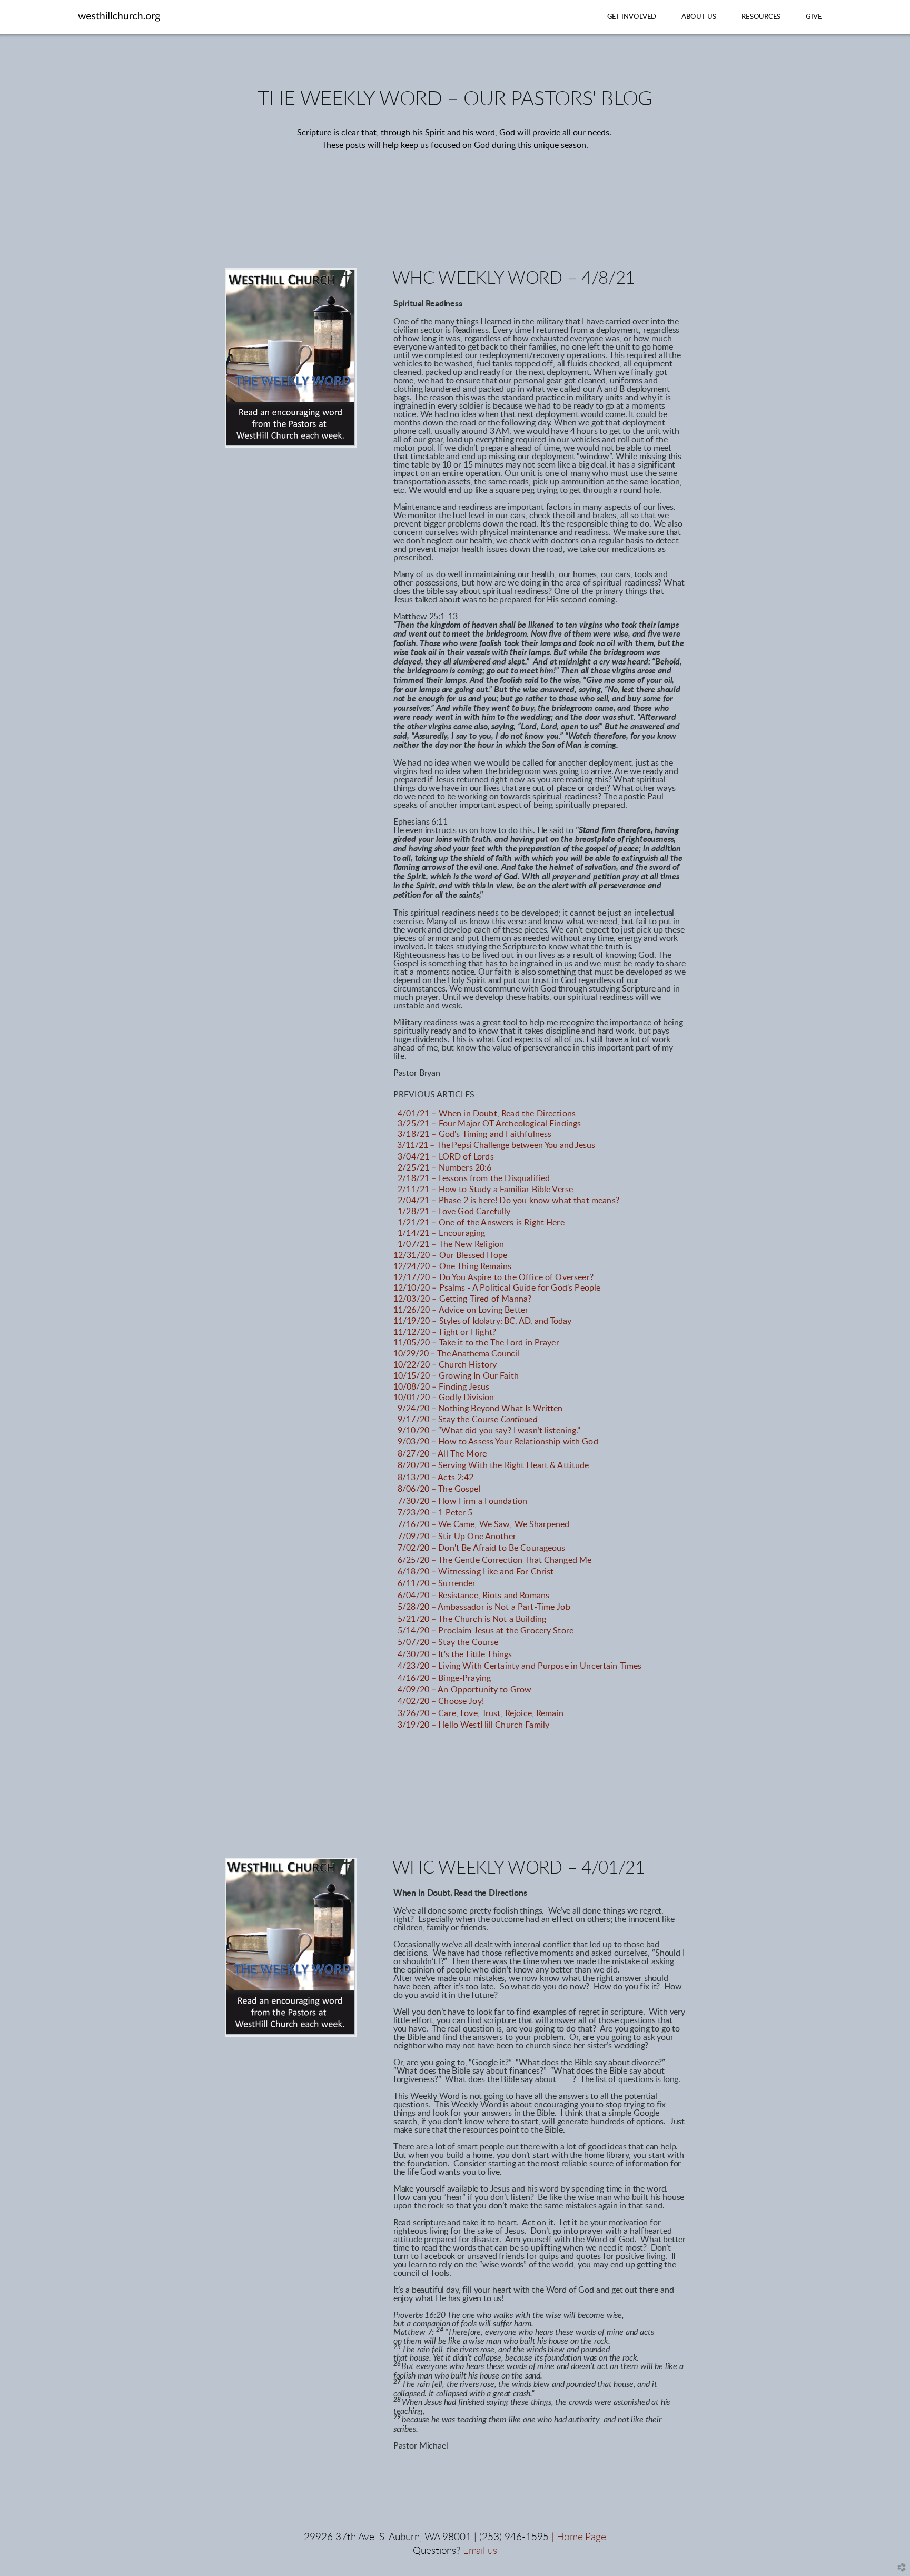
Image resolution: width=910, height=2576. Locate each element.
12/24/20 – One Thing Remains (452, 1266)
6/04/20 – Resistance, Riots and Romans (473, 1596)
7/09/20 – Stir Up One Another (457, 1537)
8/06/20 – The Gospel (439, 1489)
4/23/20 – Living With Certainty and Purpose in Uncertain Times (520, 1666)
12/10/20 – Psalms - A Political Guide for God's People (497, 1288)
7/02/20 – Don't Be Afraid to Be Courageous (482, 1548)
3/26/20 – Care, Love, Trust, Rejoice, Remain (481, 1713)
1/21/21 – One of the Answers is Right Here (481, 1223)
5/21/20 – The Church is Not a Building (472, 1619)
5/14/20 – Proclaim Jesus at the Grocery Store (486, 1631)
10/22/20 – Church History (445, 1365)
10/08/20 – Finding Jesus (441, 1387)
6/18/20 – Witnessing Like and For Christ (476, 1572)
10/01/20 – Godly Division (444, 1398)
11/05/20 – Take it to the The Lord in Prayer (476, 1343)
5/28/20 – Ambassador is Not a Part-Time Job (484, 1607)
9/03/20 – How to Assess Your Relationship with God (498, 1442)
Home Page (581, 2537)
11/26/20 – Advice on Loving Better (461, 1310)
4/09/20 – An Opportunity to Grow (464, 1690)
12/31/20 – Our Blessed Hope (450, 1255)
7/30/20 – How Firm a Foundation (462, 1501)
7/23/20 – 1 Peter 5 (435, 1513)
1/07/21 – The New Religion (451, 1244)
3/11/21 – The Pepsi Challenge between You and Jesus (496, 1145)
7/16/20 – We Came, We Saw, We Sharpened (483, 1524)
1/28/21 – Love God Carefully (454, 1212)
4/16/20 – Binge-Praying (444, 1678)
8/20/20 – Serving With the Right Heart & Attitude (493, 1465)
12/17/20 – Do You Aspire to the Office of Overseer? (493, 1277)
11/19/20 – (482, 1321)
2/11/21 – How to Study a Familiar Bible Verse (488, 1190)
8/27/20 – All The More (442, 1454)
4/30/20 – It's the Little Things (455, 1654)
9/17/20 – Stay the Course (467, 1420)
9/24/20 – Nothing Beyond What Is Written (480, 1409)
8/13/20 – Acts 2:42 (436, 1478)
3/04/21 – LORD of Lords (446, 1157)
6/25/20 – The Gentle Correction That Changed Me (494, 1560)
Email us (480, 2551)
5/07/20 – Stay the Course (448, 1642)
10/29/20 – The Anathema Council (456, 1354)
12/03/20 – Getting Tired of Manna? (462, 1299)
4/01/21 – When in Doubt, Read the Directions (487, 1114)
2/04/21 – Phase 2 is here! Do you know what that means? (508, 1201)
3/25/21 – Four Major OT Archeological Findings (489, 1124)
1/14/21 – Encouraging (441, 1233)
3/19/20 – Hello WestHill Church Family (473, 1725)
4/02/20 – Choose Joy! (441, 1701)
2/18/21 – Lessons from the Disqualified (474, 1178)
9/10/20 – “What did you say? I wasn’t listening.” (489, 1431)
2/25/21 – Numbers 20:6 (445, 1168)
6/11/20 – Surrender (437, 1583)
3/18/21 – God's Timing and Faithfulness (473, 1134)
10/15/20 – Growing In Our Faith (456, 1376)
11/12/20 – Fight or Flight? (445, 1332)
